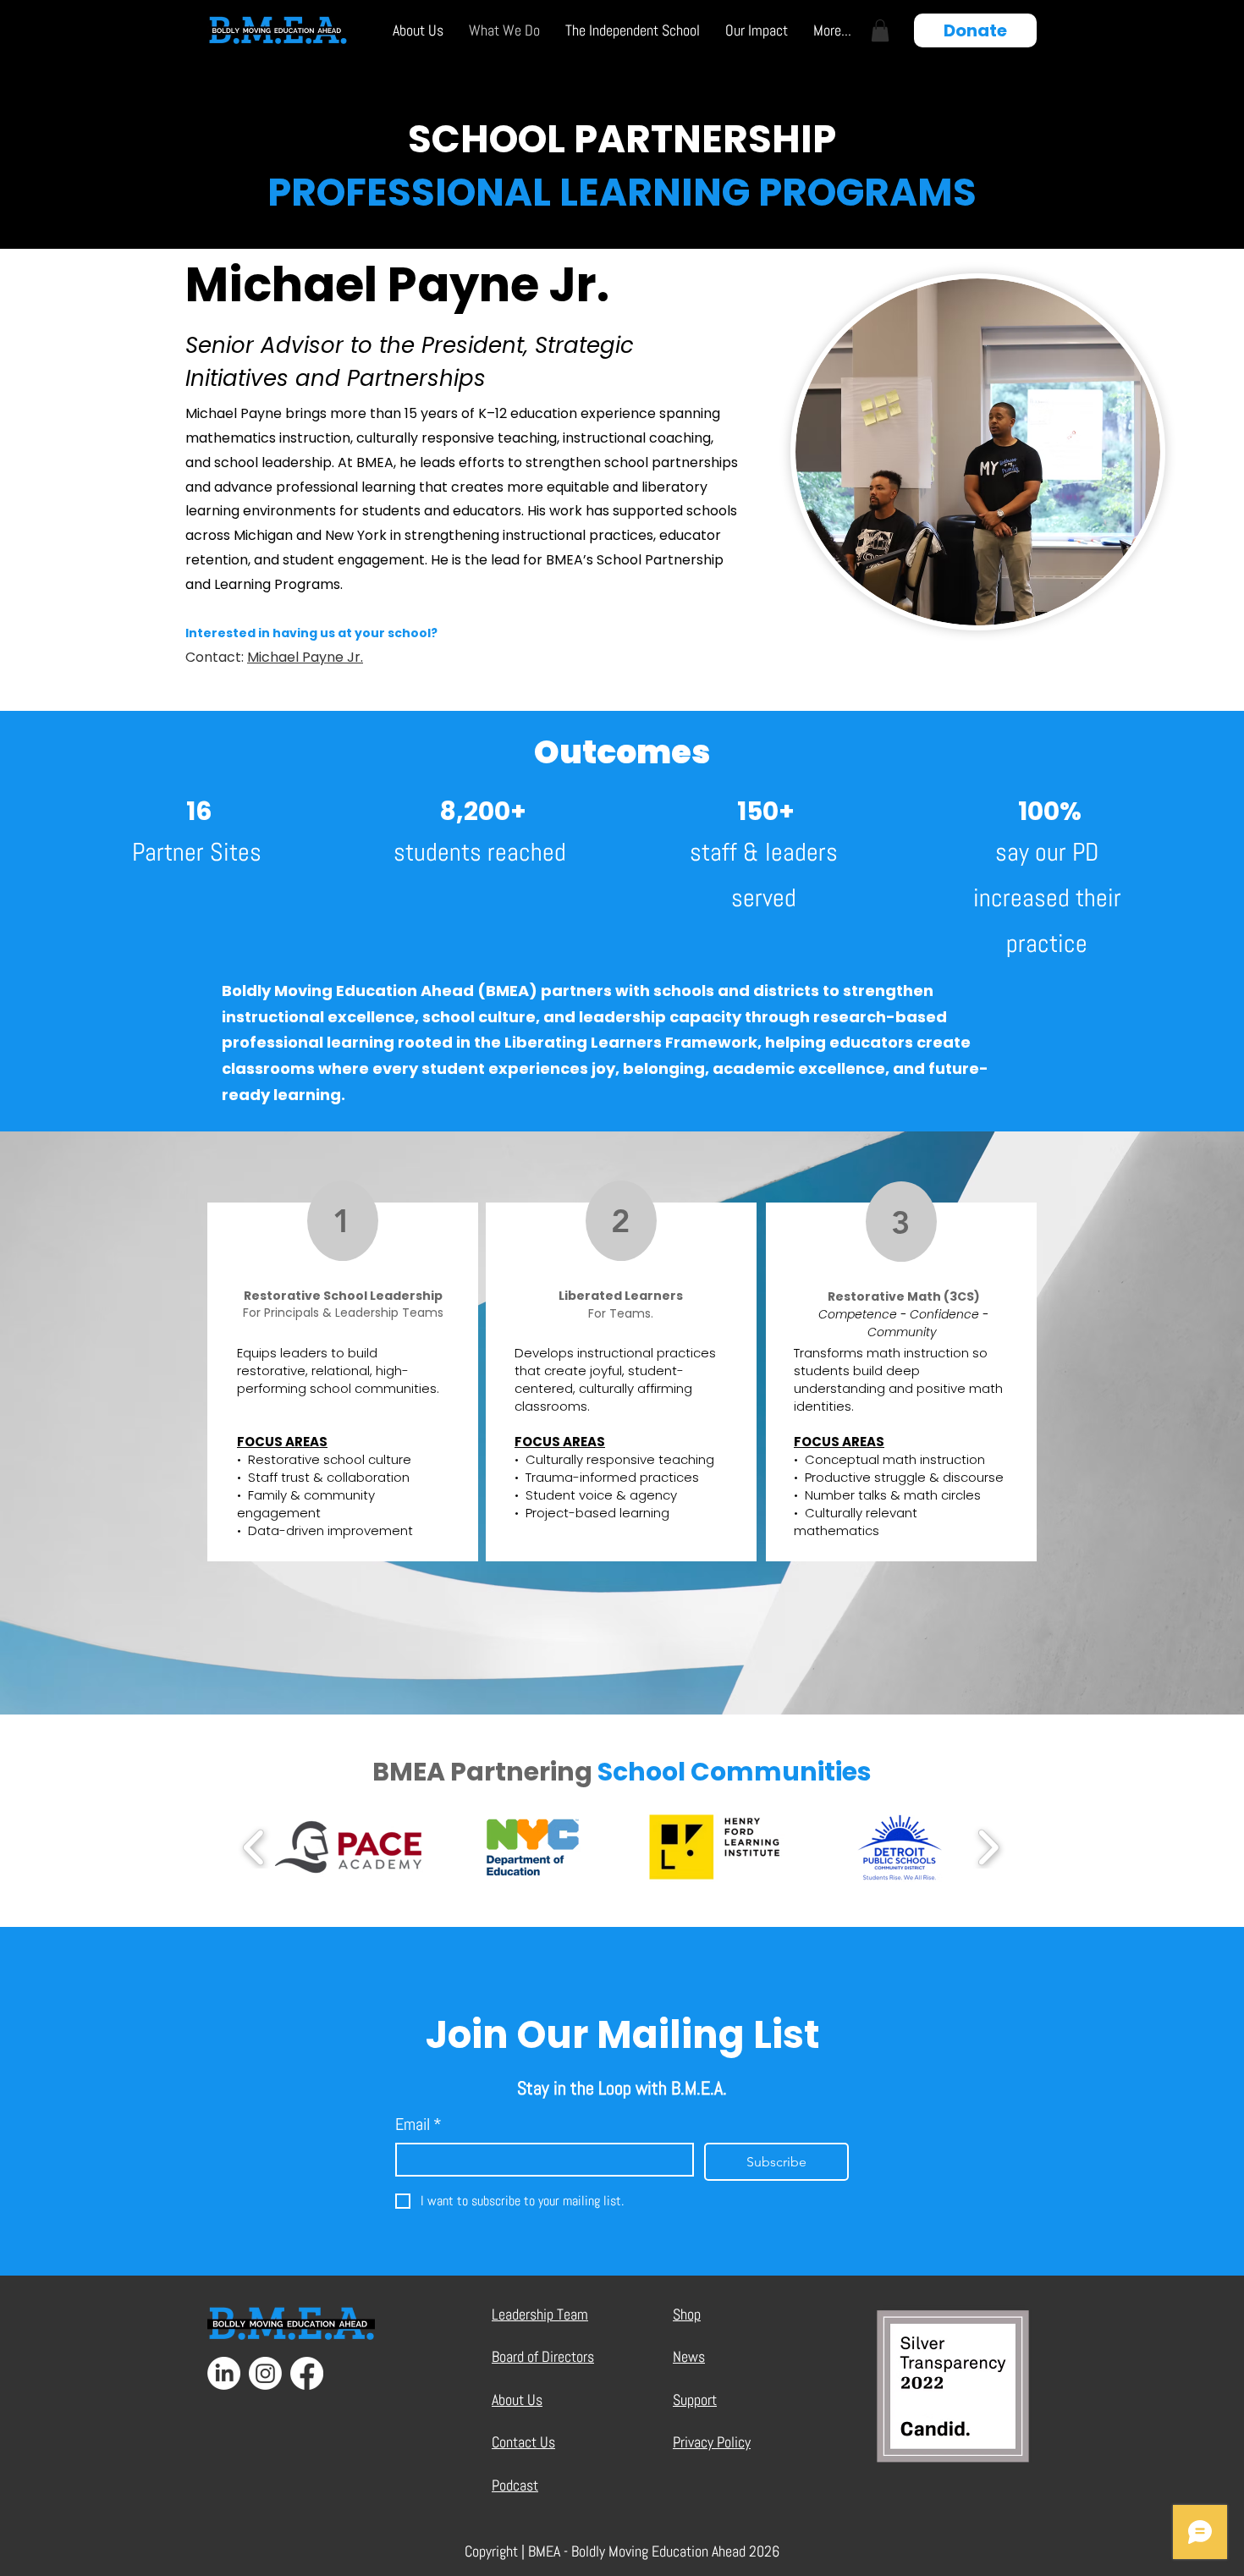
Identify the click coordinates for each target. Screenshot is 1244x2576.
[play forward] (988, 1847)
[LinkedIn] (224, 2373)
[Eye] (291, 2324)
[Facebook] (307, 2373)
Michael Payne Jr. (305, 657)
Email (418, 2124)
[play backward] (254, 1847)
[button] (418, 30)
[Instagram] (265, 2373)
